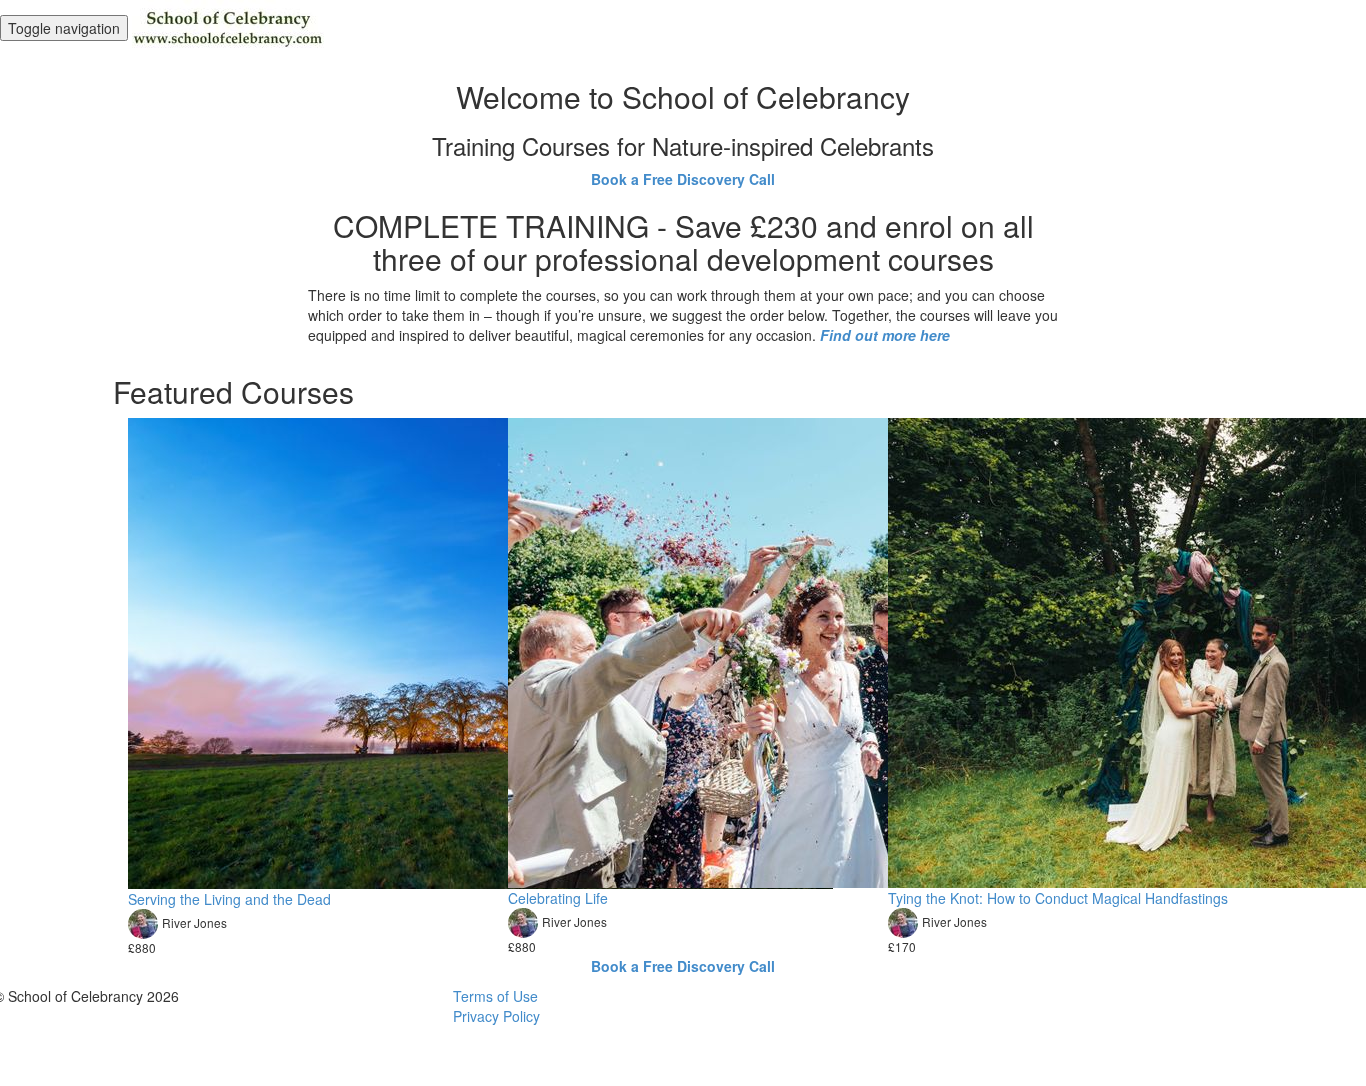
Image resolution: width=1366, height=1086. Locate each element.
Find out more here (885, 335)
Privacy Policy (496, 1016)
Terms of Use (495, 996)
